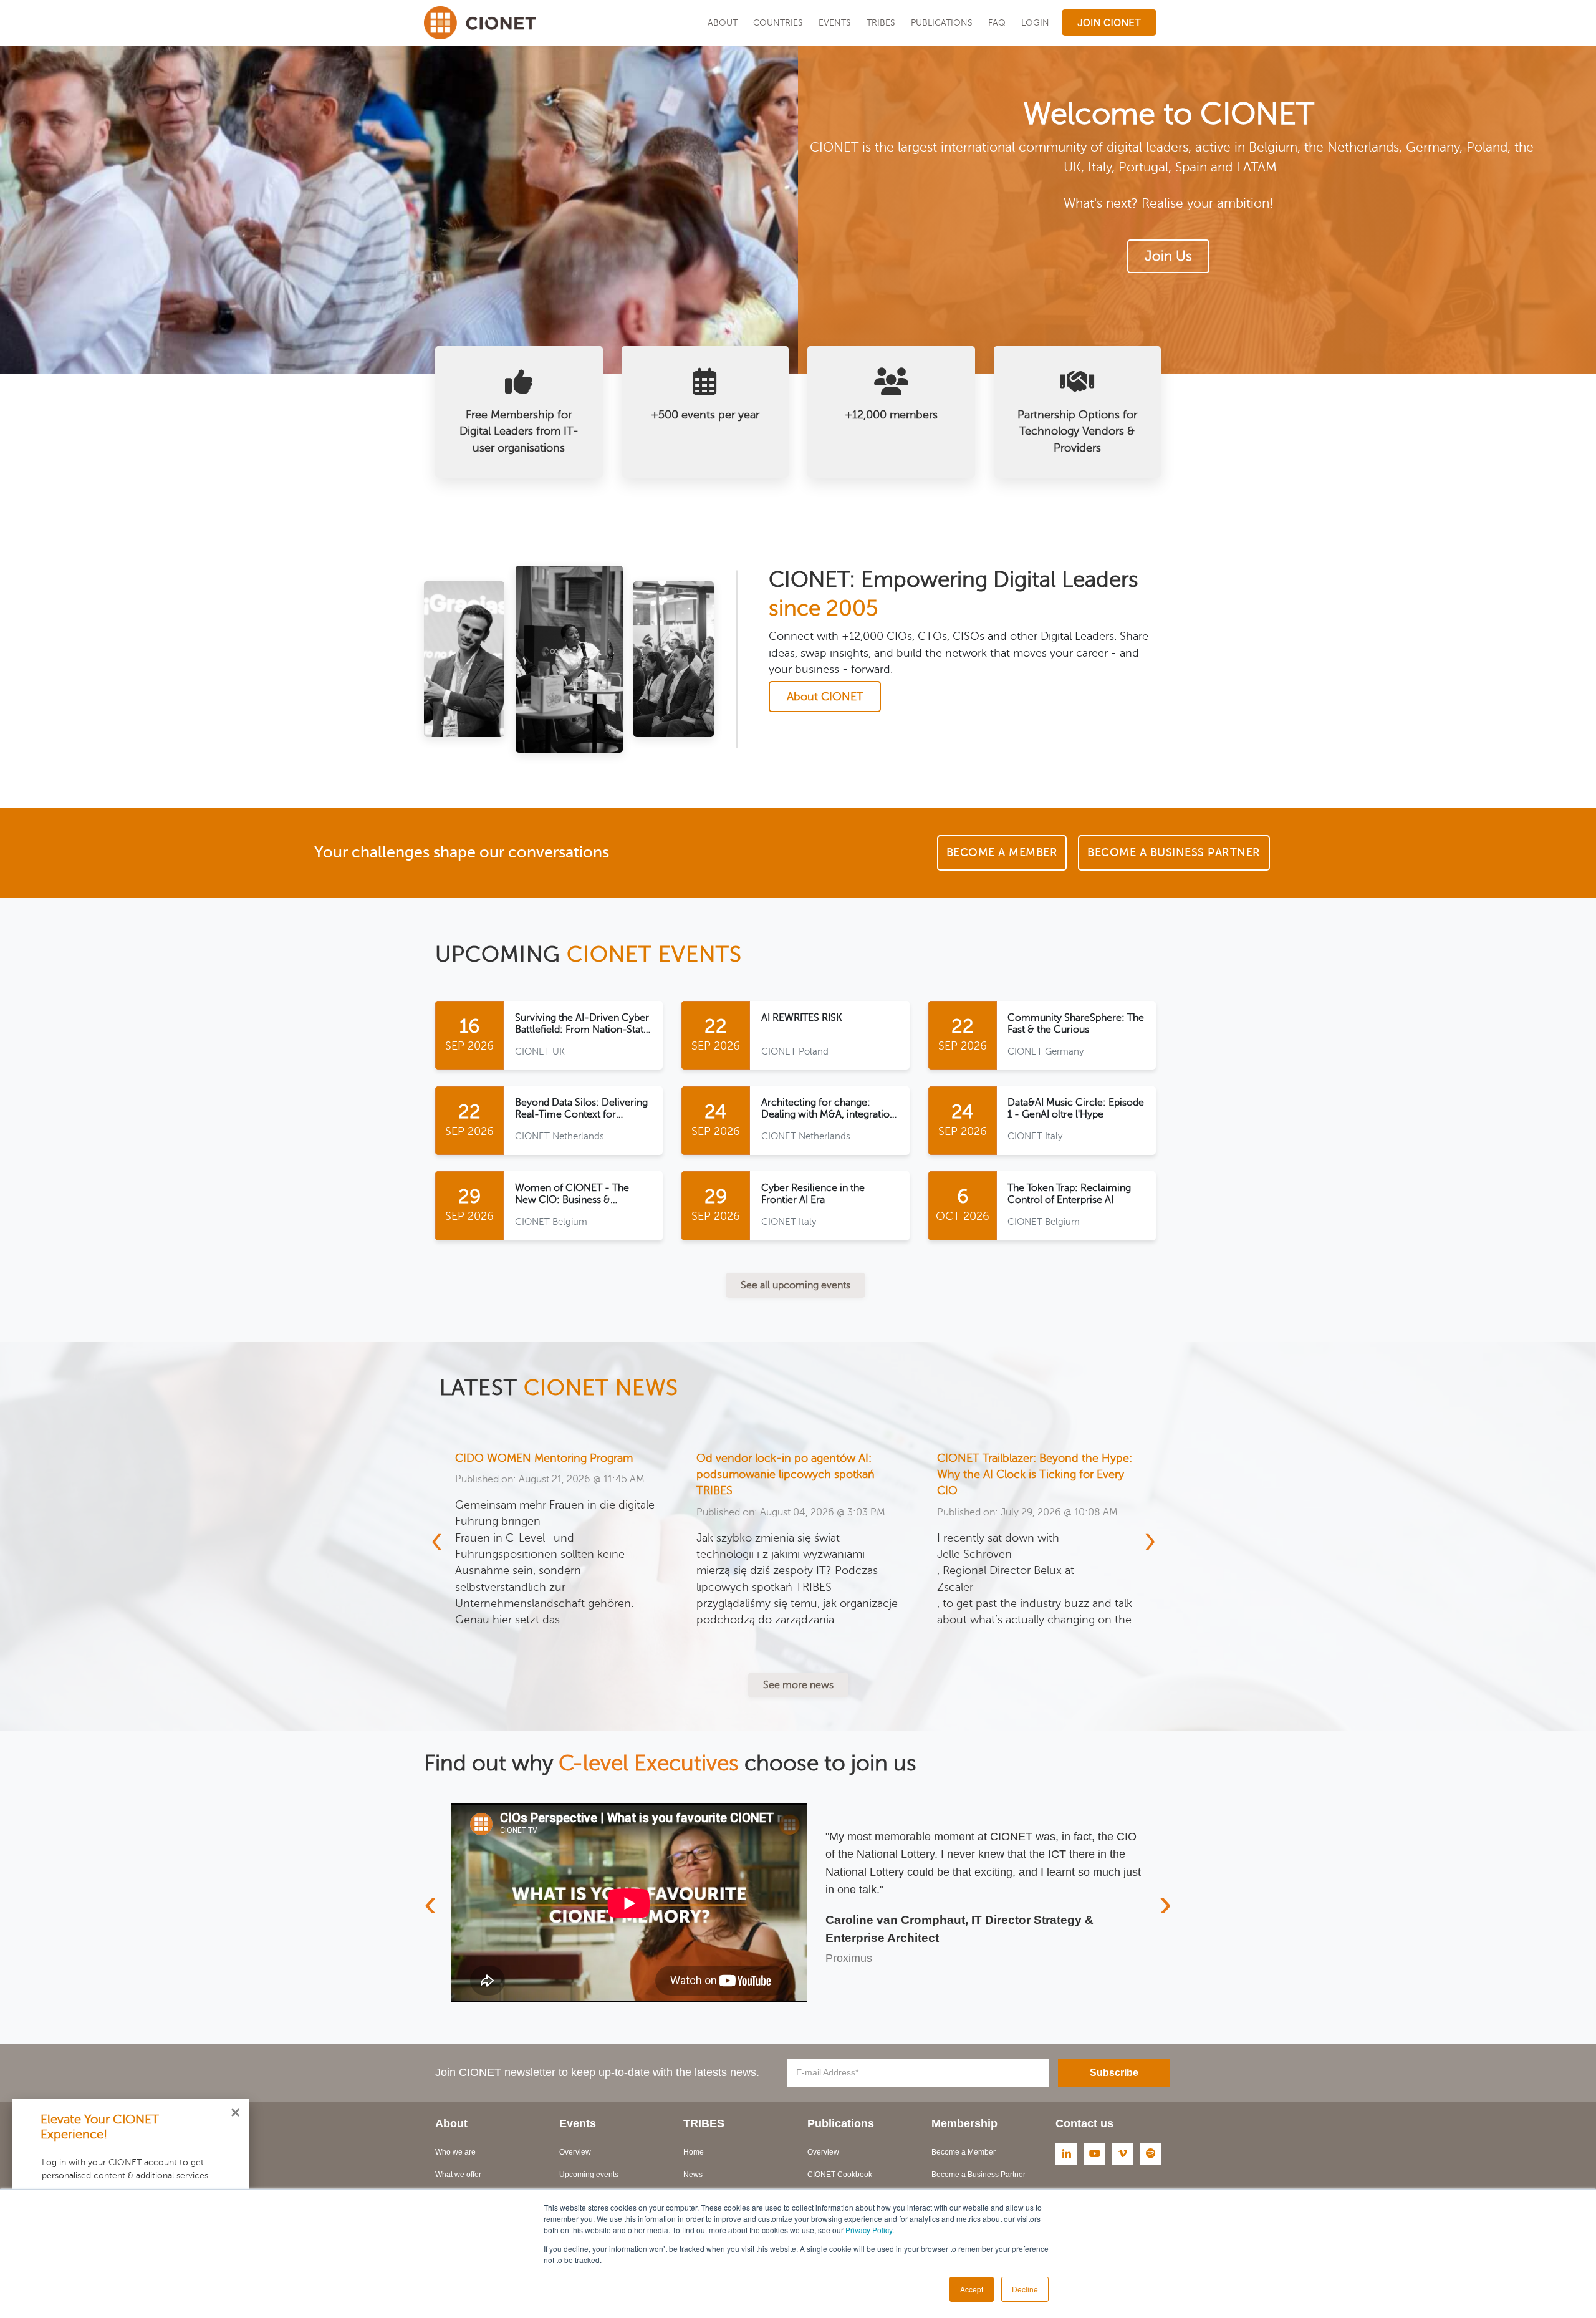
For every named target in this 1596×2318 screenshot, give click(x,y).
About (723, 22)
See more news (798, 1685)
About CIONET (825, 697)
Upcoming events (589, 2175)
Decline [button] (1025, 2289)
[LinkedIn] (1066, 2154)
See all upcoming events (796, 1285)
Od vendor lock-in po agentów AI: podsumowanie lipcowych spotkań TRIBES (544, 1475)
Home (694, 2152)
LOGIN (1035, 22)
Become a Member (964, 2152)
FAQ (997, 22)
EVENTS (835, 22)
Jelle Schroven (733, 1554)
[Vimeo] (1122, 2154)
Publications (942, 22)
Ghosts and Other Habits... (1004, 1458)
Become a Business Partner (978, 2175)
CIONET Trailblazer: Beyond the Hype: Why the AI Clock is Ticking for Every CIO (793, 1475)
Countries (778, 22)
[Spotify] (1151, 2154)
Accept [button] (972, 2289)
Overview (575, 2152)
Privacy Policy (869, 2230)
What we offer (458, 2175)
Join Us (1168, 256)
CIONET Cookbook (840, 2175)
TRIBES (881, 22)
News (693, 2175)
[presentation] (444, 1540)
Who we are (455, 2152)
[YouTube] (1094, 2154)
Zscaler (714, 1587)
